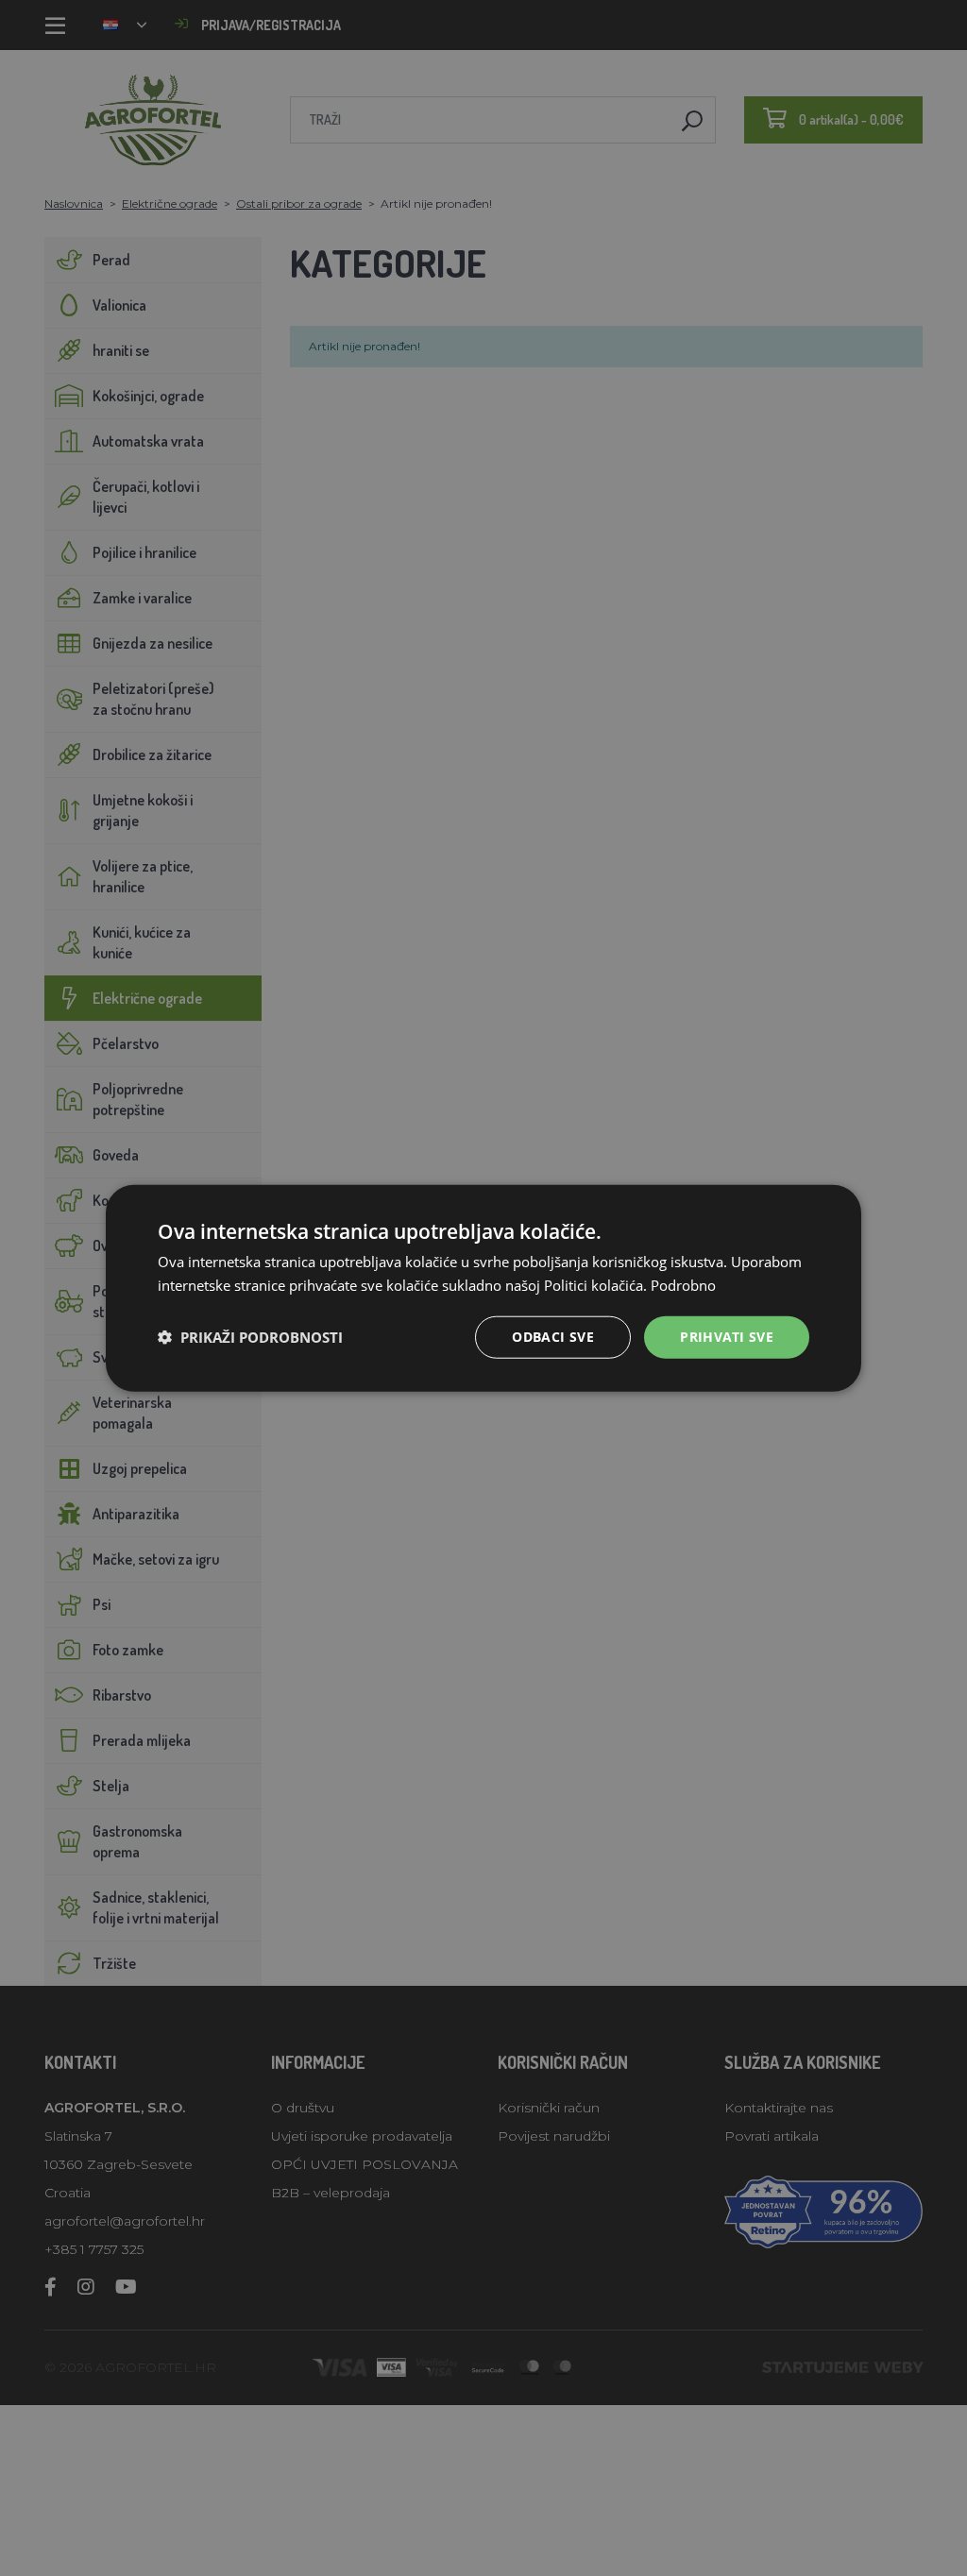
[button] (250, 1337)
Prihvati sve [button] (727, 1337)
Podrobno (683, 1285)
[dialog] (483, 1288)
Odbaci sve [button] (553, 1337)
